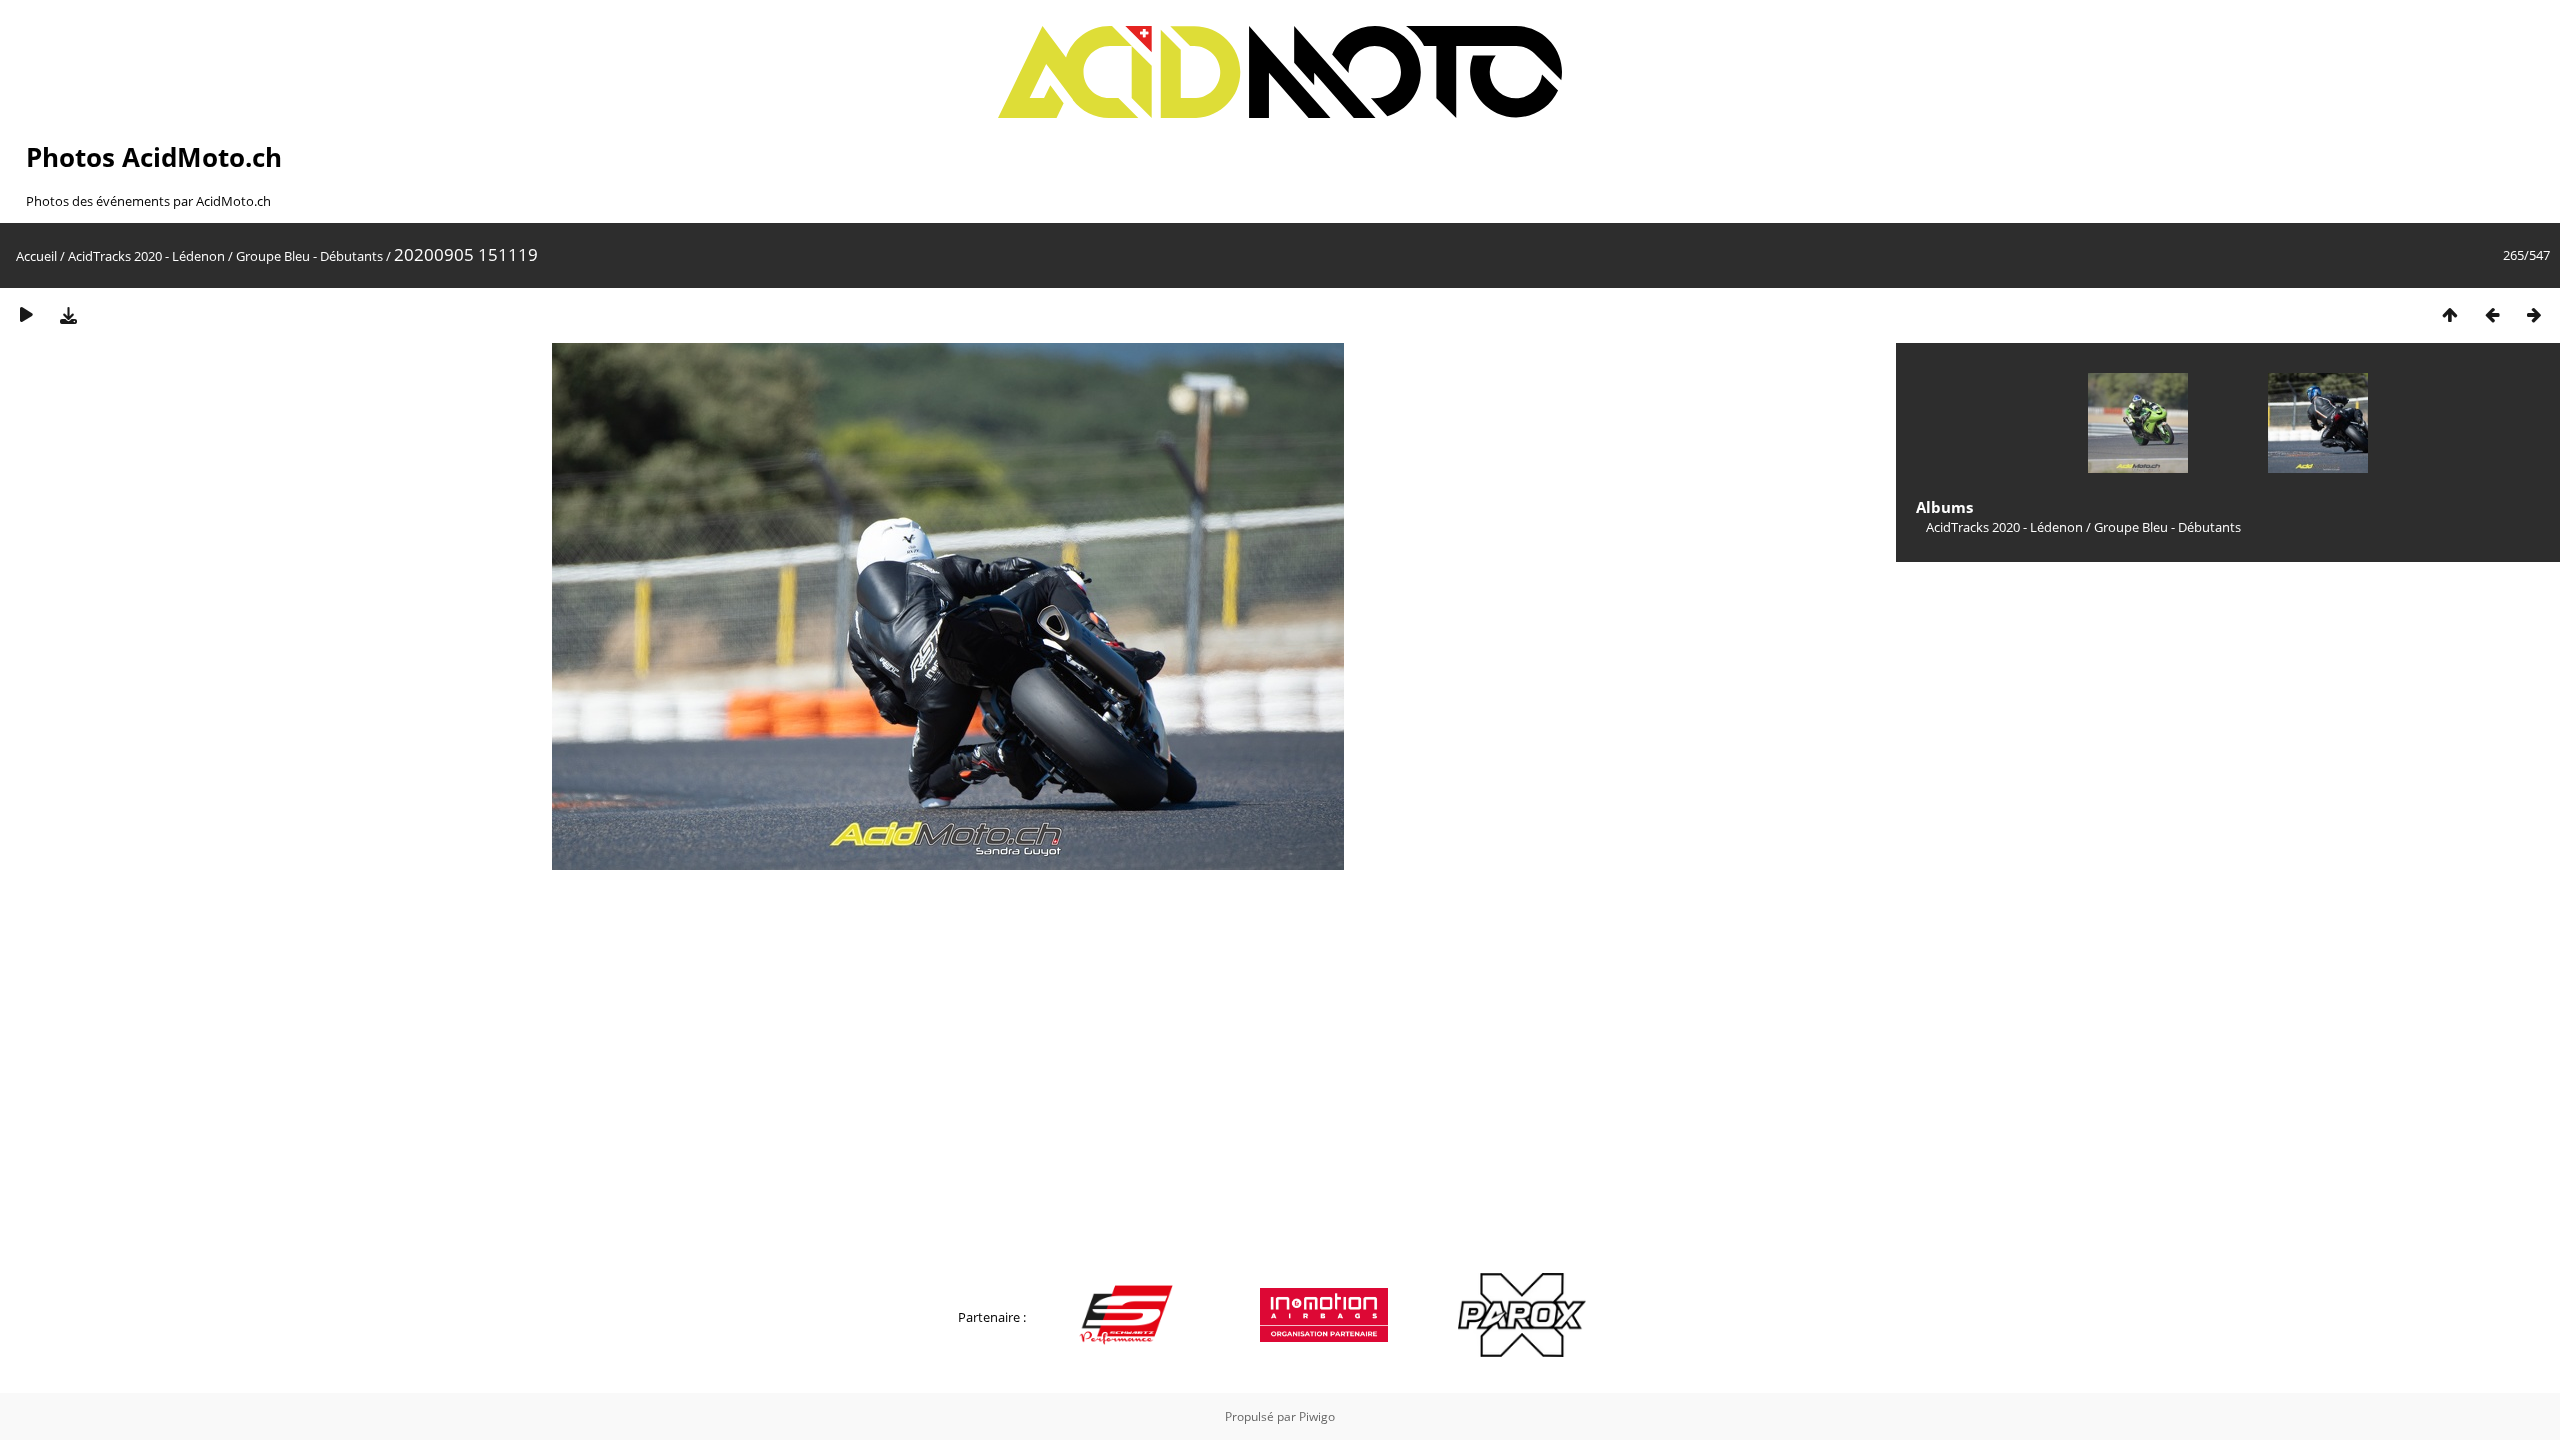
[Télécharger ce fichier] (68, 314)
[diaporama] (26, 314)
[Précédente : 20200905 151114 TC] (2492, 314)
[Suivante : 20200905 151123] (2534, 314)
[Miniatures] (2450, 314)
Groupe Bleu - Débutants (309, 256)
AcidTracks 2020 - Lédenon (146, 256)
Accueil (36, 256)
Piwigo (1317, 1416)
